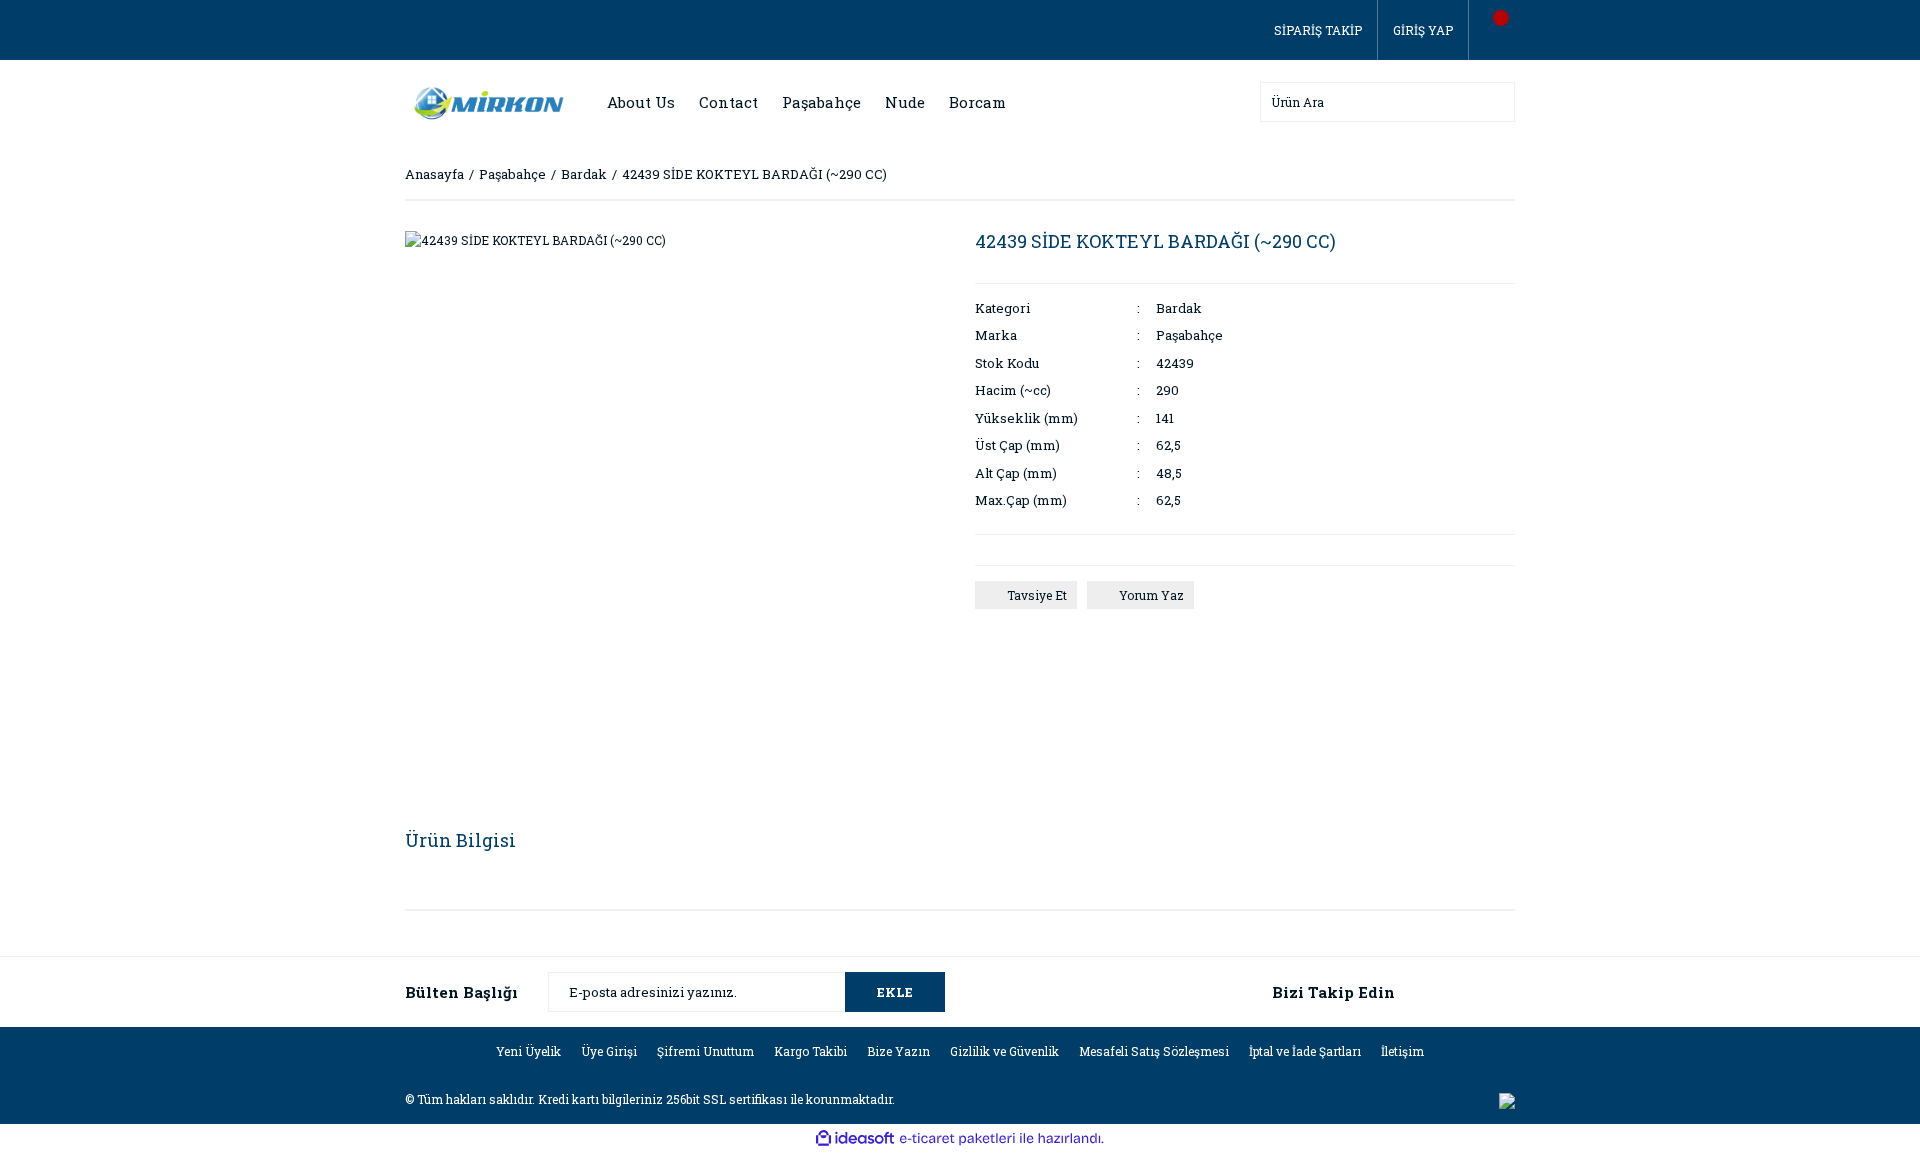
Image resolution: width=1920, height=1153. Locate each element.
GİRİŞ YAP (1423, 30)
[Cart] (1492, 30)
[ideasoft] (855, 1139)
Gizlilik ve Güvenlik (1004, 1051)
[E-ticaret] (957, 1139)
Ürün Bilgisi (460, 840)
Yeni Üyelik (528, 1051)
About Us (641, 102)
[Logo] (485, 101)
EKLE (895, 992)
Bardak (1179, 308)
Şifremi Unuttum (705, 1051)
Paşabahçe (1189, 335)
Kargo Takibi (810, 1051)
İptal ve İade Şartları (1305, 1051)
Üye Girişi (609, 1051)
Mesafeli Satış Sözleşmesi (1154, 1051)
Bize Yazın (898, 1051)
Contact (728, 102)
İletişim (1402, 1051)
